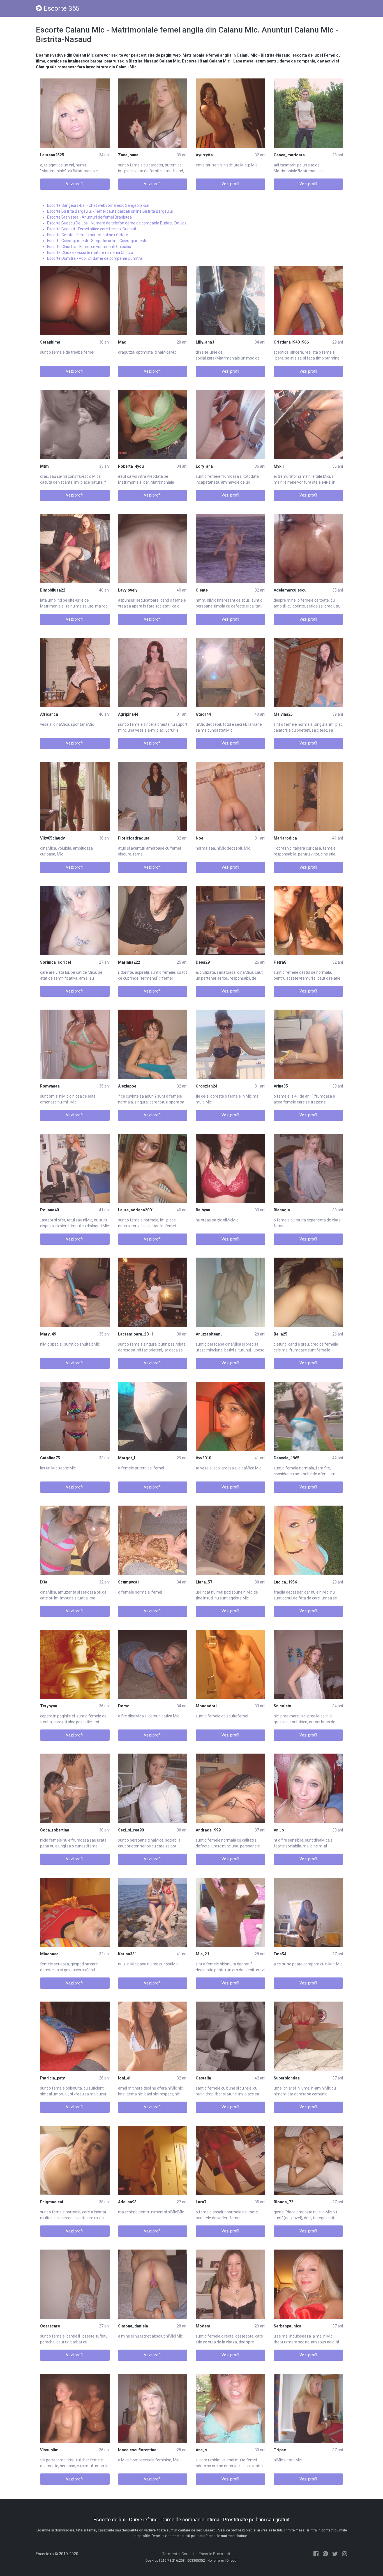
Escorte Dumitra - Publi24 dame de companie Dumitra (95, 258)
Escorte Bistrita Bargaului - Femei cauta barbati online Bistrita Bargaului (110, 211)
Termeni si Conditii (178, 2554)
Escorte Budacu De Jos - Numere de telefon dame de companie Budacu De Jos (117, 223)
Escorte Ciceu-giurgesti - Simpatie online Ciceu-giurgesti (97, 241)
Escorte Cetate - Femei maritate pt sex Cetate (88, 235)
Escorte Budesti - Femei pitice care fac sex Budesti (92, 229)
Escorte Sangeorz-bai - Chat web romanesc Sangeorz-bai (98, 205)
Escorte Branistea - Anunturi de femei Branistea (89, 217)
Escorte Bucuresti (214, 2554)
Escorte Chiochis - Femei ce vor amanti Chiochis (89, 247)
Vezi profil (75, 184)
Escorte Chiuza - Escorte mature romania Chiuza (90, 252)
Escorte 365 (62, 8)
